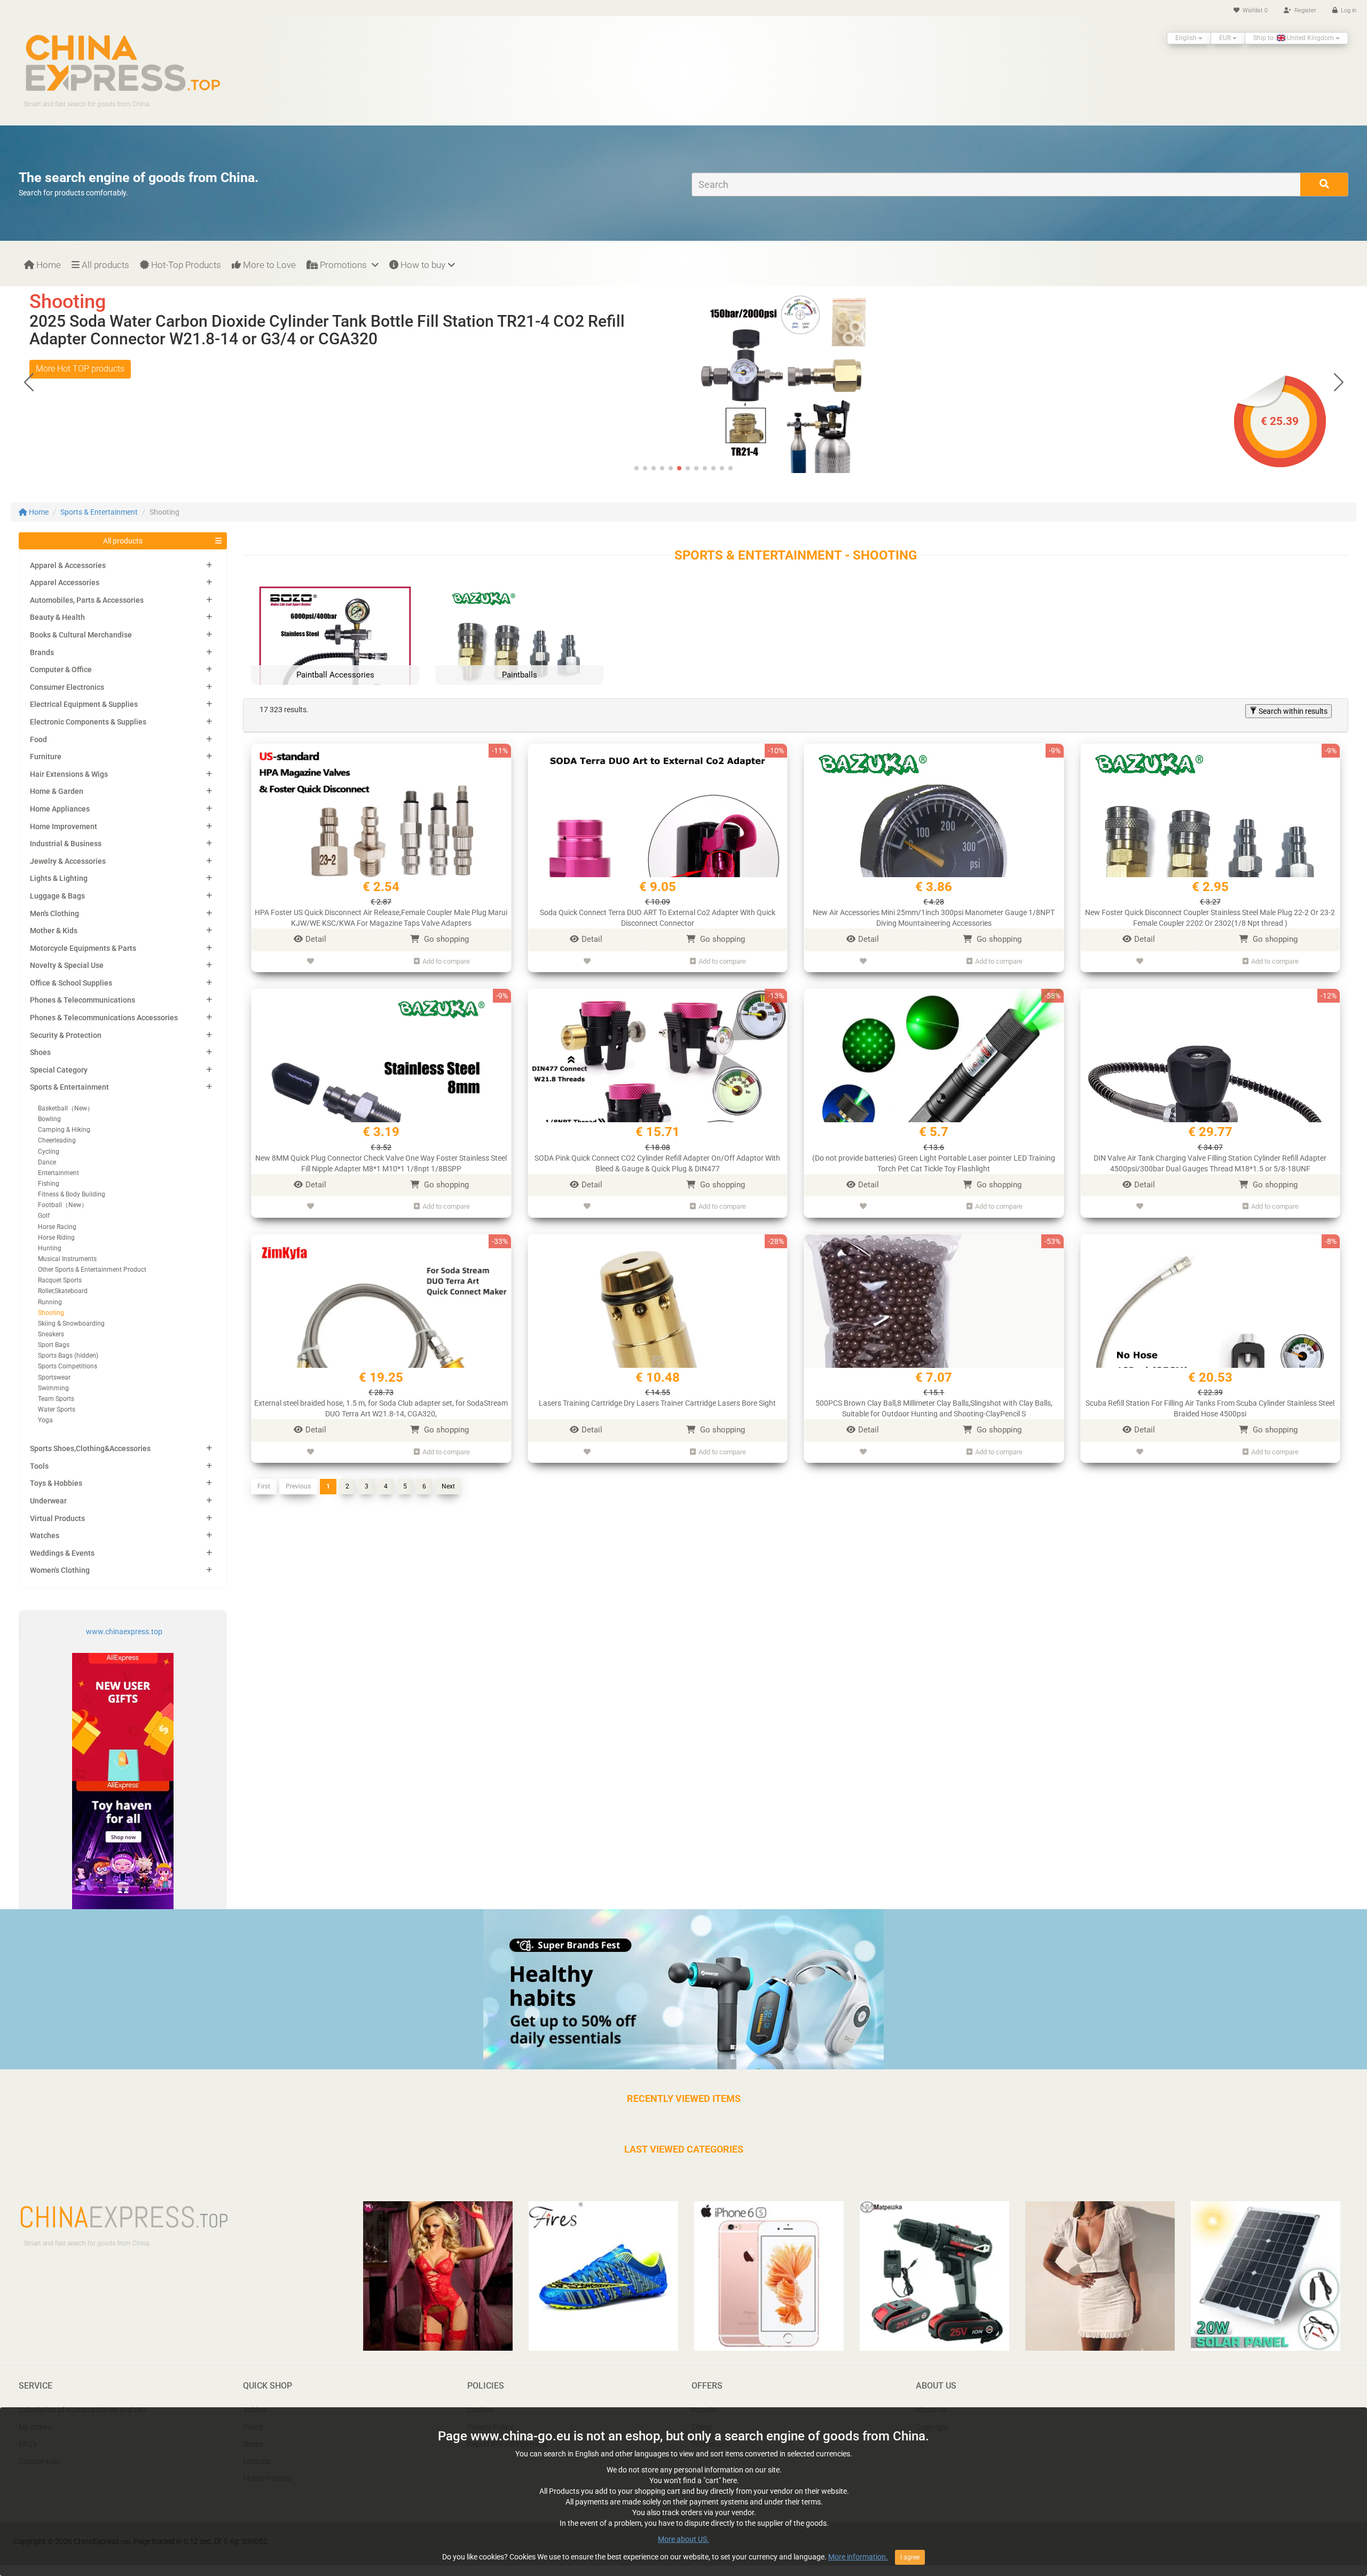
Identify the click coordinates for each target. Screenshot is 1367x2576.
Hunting (50, 1248)
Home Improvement (64, 826)
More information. (858, 2557)
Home (48, 265)
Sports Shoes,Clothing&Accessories (90, 1448)
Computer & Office (61, 669)
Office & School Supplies (71, 983)
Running (50, 1302)
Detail (316, 939)
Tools (39, 1466)
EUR (1226, 38)
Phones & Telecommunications (83, 1000)
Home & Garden (57, 791)
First (264, 1486)
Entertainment (58, 1173)
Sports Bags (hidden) (68, 1356)
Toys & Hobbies (56, 1483)
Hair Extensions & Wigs (69, 774)
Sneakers (51, 1334)
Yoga (45, 1420)
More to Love (268, 265)
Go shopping (445, 939)
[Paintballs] (519, 661)
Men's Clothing (54, 913)
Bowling (49, 1119)
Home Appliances (60, 809)
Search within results (1292, 711)
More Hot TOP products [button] (80, 369)
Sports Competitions (68, 1366)
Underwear (48, 1501)
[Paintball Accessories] (335, 661)
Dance (47, 1162)
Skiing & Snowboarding (71, 1324)
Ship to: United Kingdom (1294, 38)
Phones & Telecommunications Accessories (104, 1018)
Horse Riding (56, 1238)
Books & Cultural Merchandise (81, 635)
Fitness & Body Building (72, 1194)
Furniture (46, 757)
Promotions (343, 265)
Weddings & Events (62, 1553)
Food (38, 739)
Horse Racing (57, 1227)
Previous (298, 1486)
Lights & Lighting (59, 878)
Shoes (40, 1052)
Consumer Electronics (67, 687)
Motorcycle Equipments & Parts (83, 948)
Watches (45, 1535)
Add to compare (446, 961)
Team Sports (56, 1399)
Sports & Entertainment (99, 512)
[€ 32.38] (828, 381)
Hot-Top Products (185, 265)
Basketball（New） (66, 1108)
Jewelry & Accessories (68, 861)
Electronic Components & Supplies (88, 722)
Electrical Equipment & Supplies (84, 704)
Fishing (49, 1184)
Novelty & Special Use (67, 965)
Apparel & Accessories (68, 565)
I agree (910, 2557)
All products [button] (123, 541)
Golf (44, 1216)
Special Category (59, 1070)
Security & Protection (66, 1035)
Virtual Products (57, 1518)
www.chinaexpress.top (124, 1632)
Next (448, 1486)
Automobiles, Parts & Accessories (87, 600)
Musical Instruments (67, 1259)
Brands (42, 652)
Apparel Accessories (65, 582)
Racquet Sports (60, 1280)
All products (104, 265)
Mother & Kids (54, 931)
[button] (1338, 382)
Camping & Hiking (64, 1130)
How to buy (422, 265)
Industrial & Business (66, 844)
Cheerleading (57, 1140)
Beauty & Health (57, 617)
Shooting (51, 1313)
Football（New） (63, 1205)
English (1187, 38)
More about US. (683, 2539)
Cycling (49, 1152)
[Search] (1324, 184)
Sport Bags (54, 1345)
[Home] (123, 62)
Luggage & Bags (57, 896)
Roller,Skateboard (63, 1291)
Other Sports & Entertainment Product (92, 1270)
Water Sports (57, 1409)
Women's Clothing (60, 1570)
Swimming (53, 1388)
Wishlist (1254, 10)
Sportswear (54, 1377)
